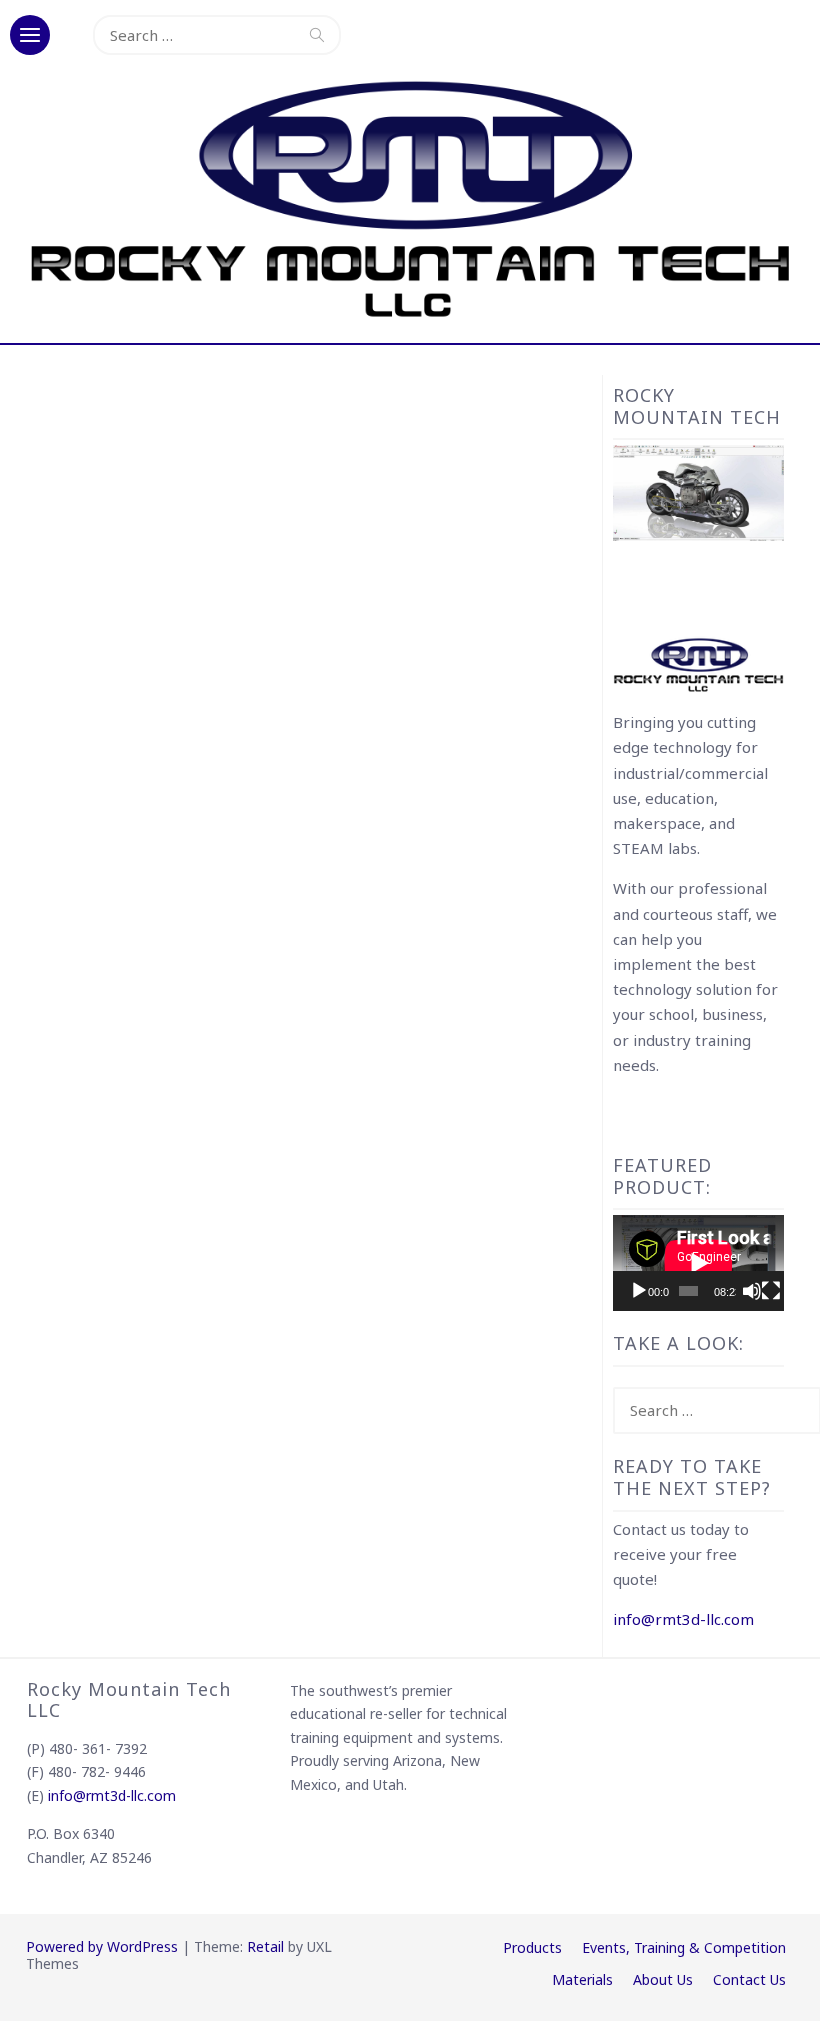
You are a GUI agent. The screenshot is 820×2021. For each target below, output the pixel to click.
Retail (265, 1946)
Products (532, 1947)
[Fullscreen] (771, 1291)
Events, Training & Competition (684, 1947)
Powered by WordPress (102, 1946)
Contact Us (749, 1979)
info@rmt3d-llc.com (683, 1619)
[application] (698, 1263)
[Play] (639, 1291)
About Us (663, 1979)
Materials (582, 1979)
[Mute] (752, 1291)
